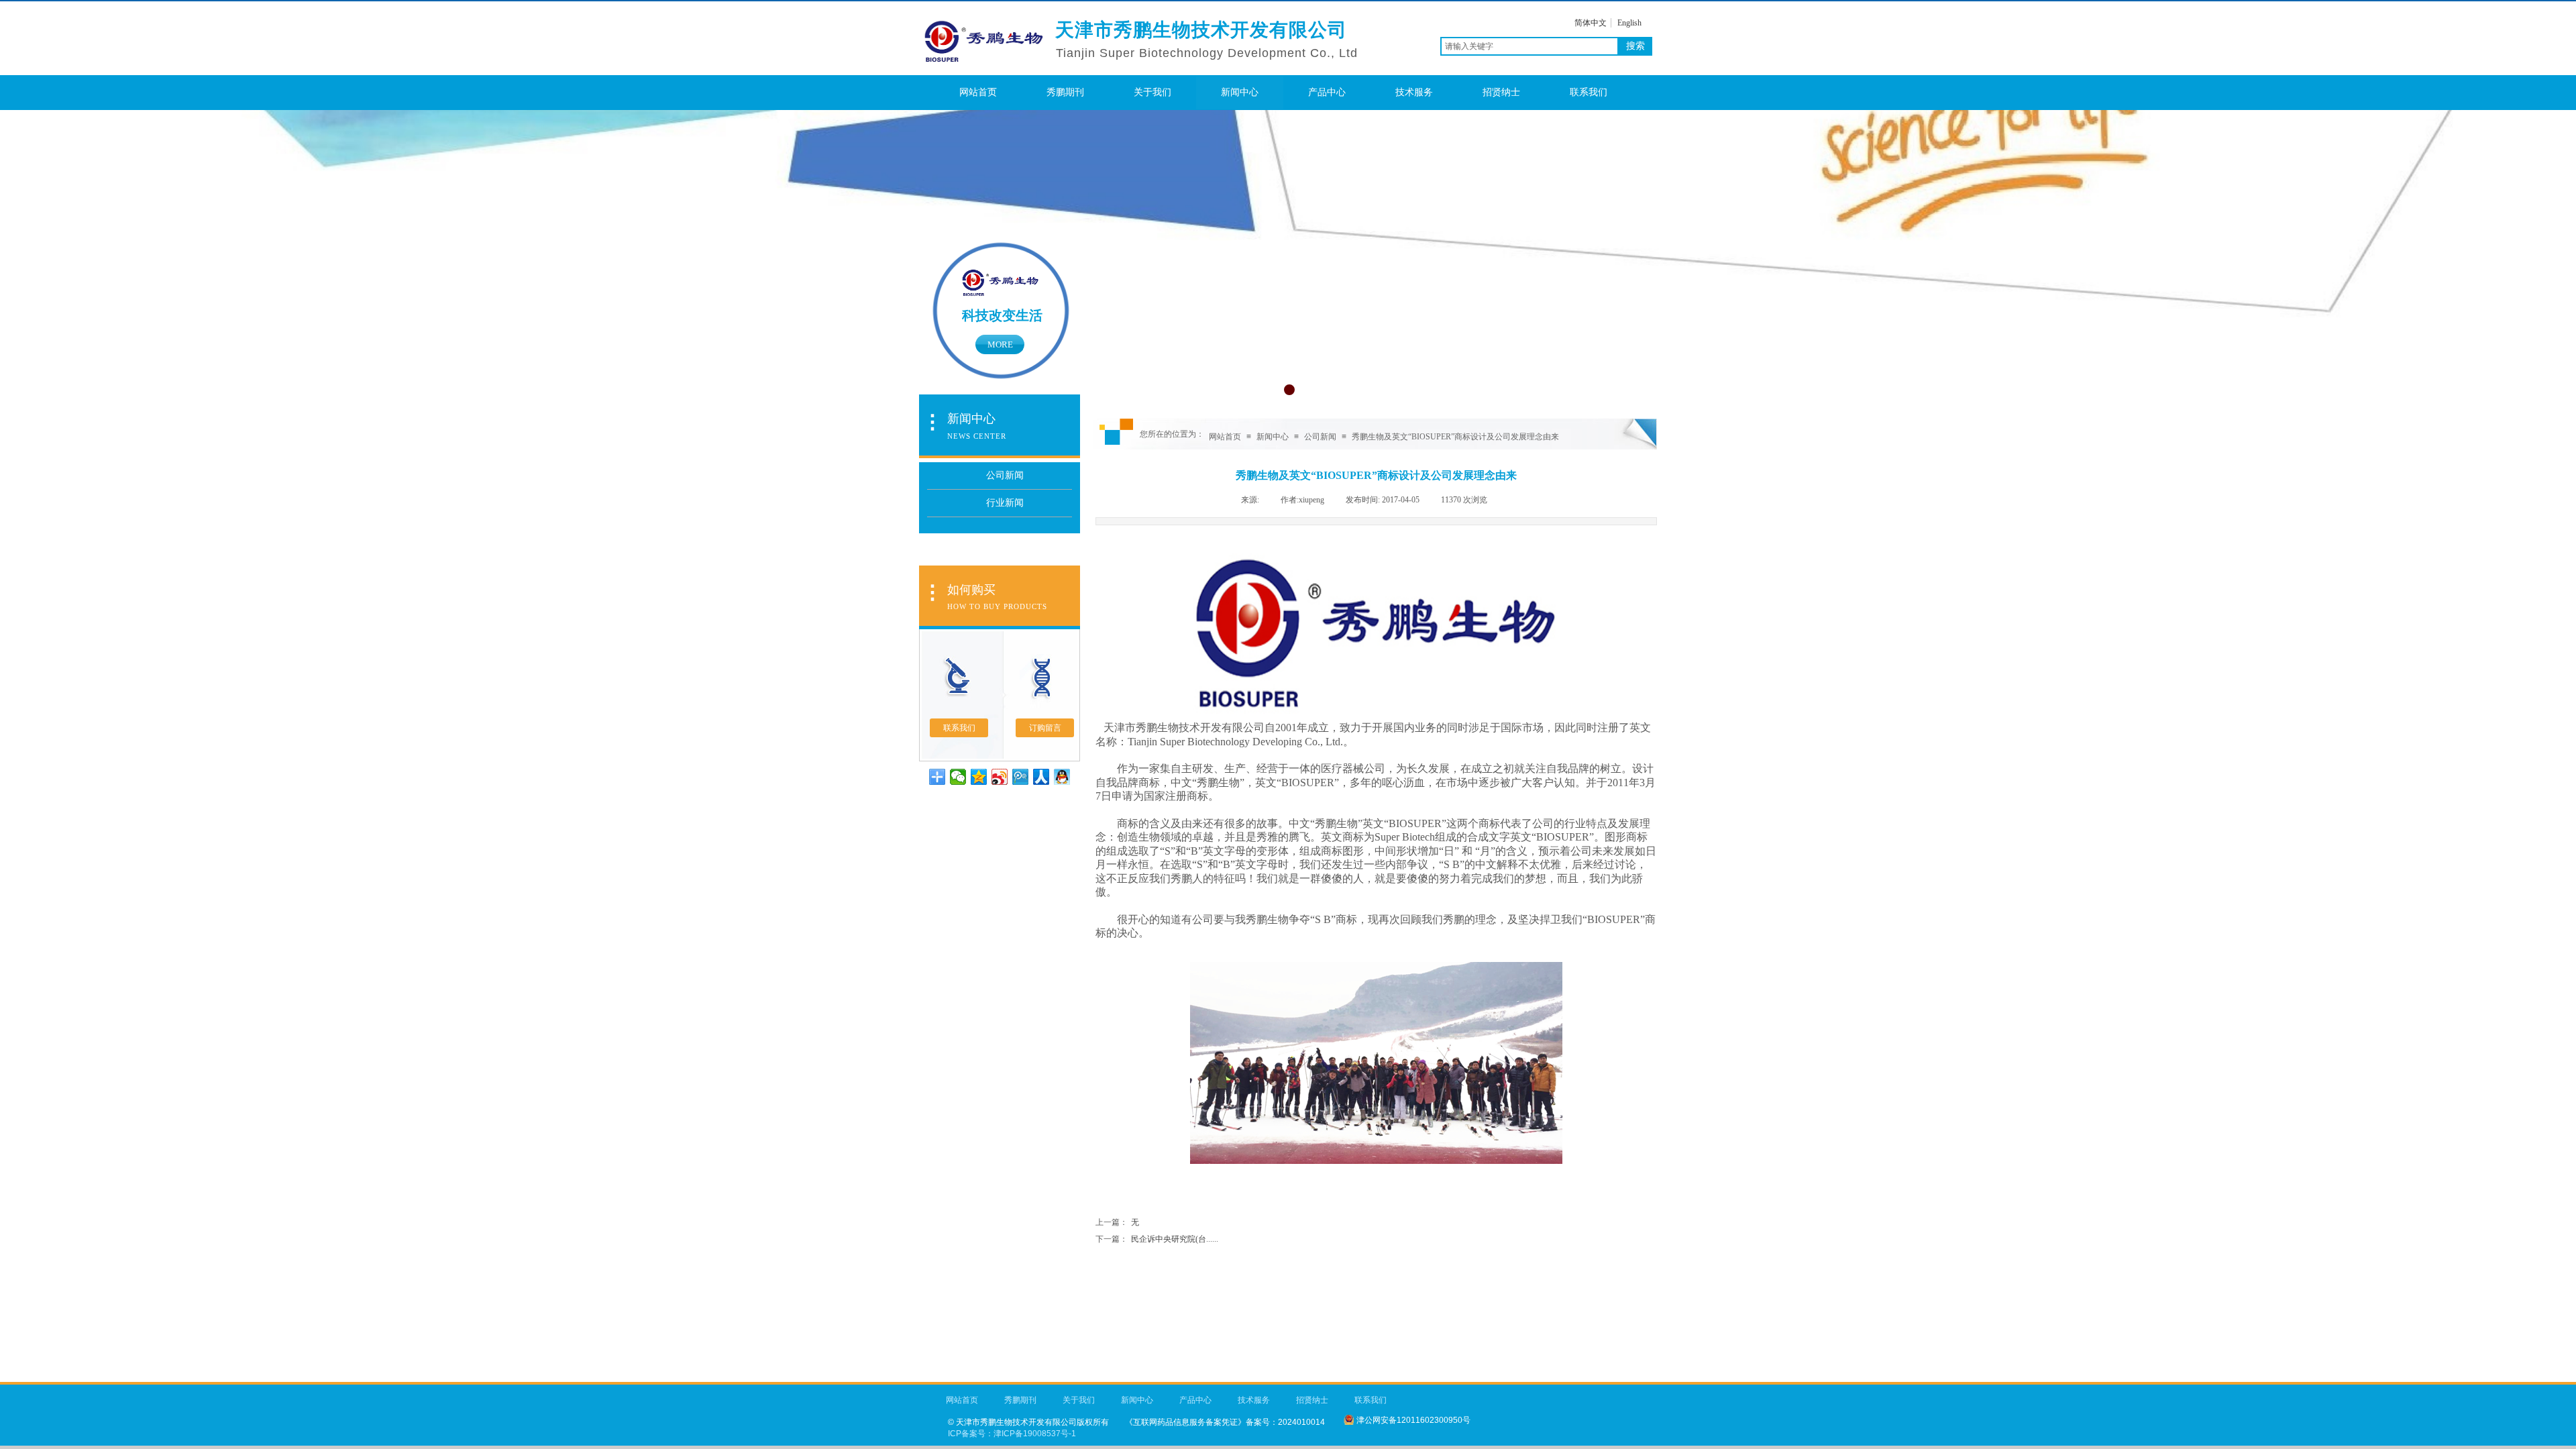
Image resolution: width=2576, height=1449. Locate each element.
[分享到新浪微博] (1000, 777)
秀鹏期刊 (1065, 92)
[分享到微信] (958, 777)
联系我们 (1589, 92)
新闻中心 (1240, 92)
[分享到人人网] (1041, 777)
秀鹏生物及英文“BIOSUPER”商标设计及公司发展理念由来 (1455, 437)
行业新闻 (1005, 503)
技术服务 (1414, 92)
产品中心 (1327, 92)
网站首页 (978, 92)
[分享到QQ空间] (979, 777)
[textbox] (1529, 46)
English (1629, 23)
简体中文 (1591, 23)
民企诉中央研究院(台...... (1157, 1239)
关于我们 (1152, 92)
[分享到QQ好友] (1062, 777)
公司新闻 (1320, 437)
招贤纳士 (1501, 92)
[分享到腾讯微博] (1021, 777)
